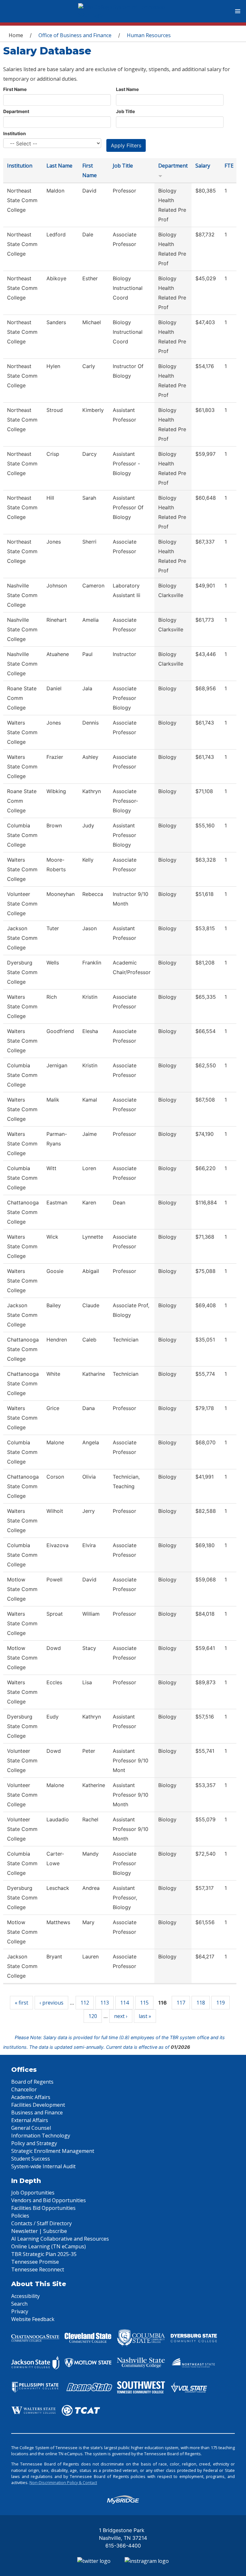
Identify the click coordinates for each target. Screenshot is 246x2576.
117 (181, 2003)
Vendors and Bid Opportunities (49, 2200)
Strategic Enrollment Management (53, 2151)
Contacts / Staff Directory (41, 2223)
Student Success (31, 2159)
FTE (229, 166)
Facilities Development (38, 2105)
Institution (15, 133)
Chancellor (24, 2089)
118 (201, 2003)
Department (16, 111)
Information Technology (41, 2136)
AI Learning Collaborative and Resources (60, 2239)
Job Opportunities (33, 2193)
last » (145, 2016)
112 (85, 2003)
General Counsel (31, 2128)
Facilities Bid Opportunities (43, 2208)
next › (121, 2016)
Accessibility (25, 2296)
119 (221, 2003)
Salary (203, 166)
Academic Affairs (31, 2097)
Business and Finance (37, 2112)
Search (19, 2304)
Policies (20, 2216)
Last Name (127, 89)
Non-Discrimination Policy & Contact (63, 2482)
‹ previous (51, 2003)
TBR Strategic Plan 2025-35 (44, 2254)
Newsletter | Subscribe (39, 2231)
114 (124, 2003)
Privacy (20, 2311)
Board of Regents (32, 2082)
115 (144, 2003)
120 (93, 2016)
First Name (15, 89)
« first (21, 2003)
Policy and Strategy (34, 2143)
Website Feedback (33, 2319)
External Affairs (30, 2120)
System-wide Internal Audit (43, 2166)
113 (105, 2003)
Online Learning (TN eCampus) (49, 2246)
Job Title (125, 111)
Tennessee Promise (35, 2262)
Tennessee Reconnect (38, 2269)
